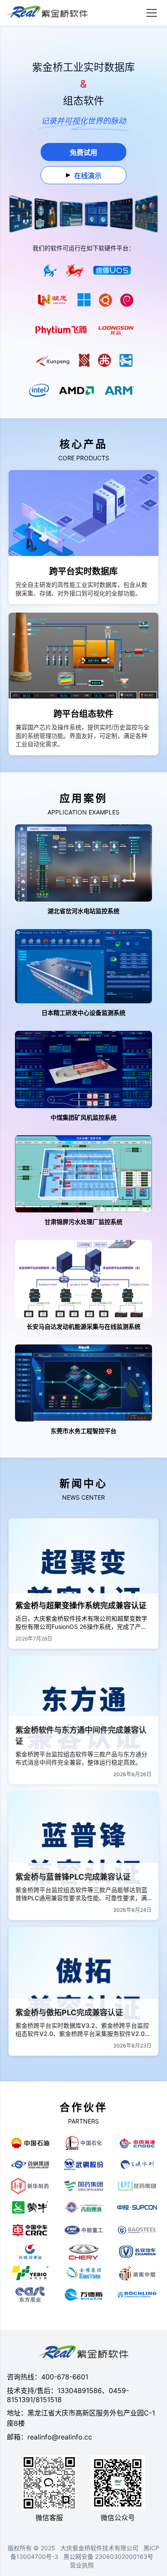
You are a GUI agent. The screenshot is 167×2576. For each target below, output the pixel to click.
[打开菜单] (152, 13)
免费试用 (83, 152)
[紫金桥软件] (47, 13)
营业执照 (82, 2565)
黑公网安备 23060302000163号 (108, 2556)
